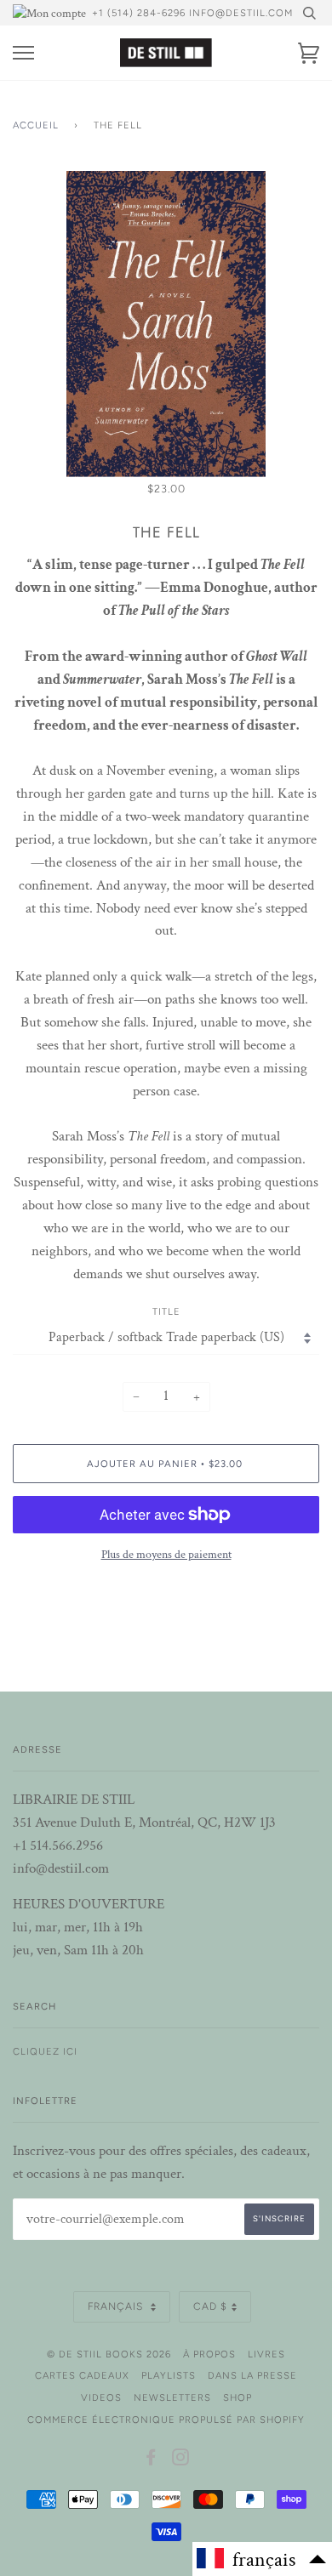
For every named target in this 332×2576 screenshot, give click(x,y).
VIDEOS (101, 2397)
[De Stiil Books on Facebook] (151, 2460)
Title (166, 1311)
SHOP (238, 2397)
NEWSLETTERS (172, 2397)
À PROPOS (209, 2354)
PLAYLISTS (169, 2375)
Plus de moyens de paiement (166, 1555)
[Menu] (23, 53)
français (117, 2306)
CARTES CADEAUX (82, 2375)
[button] (262, 2559)
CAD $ (210, 2306)
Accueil (36, 125)
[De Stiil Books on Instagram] (181, 2460)
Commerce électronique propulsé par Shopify (166, 2420)
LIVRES (266, 2354)
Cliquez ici (45, 2051)
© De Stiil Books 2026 (109, 2354)
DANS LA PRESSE (252, 2375)
